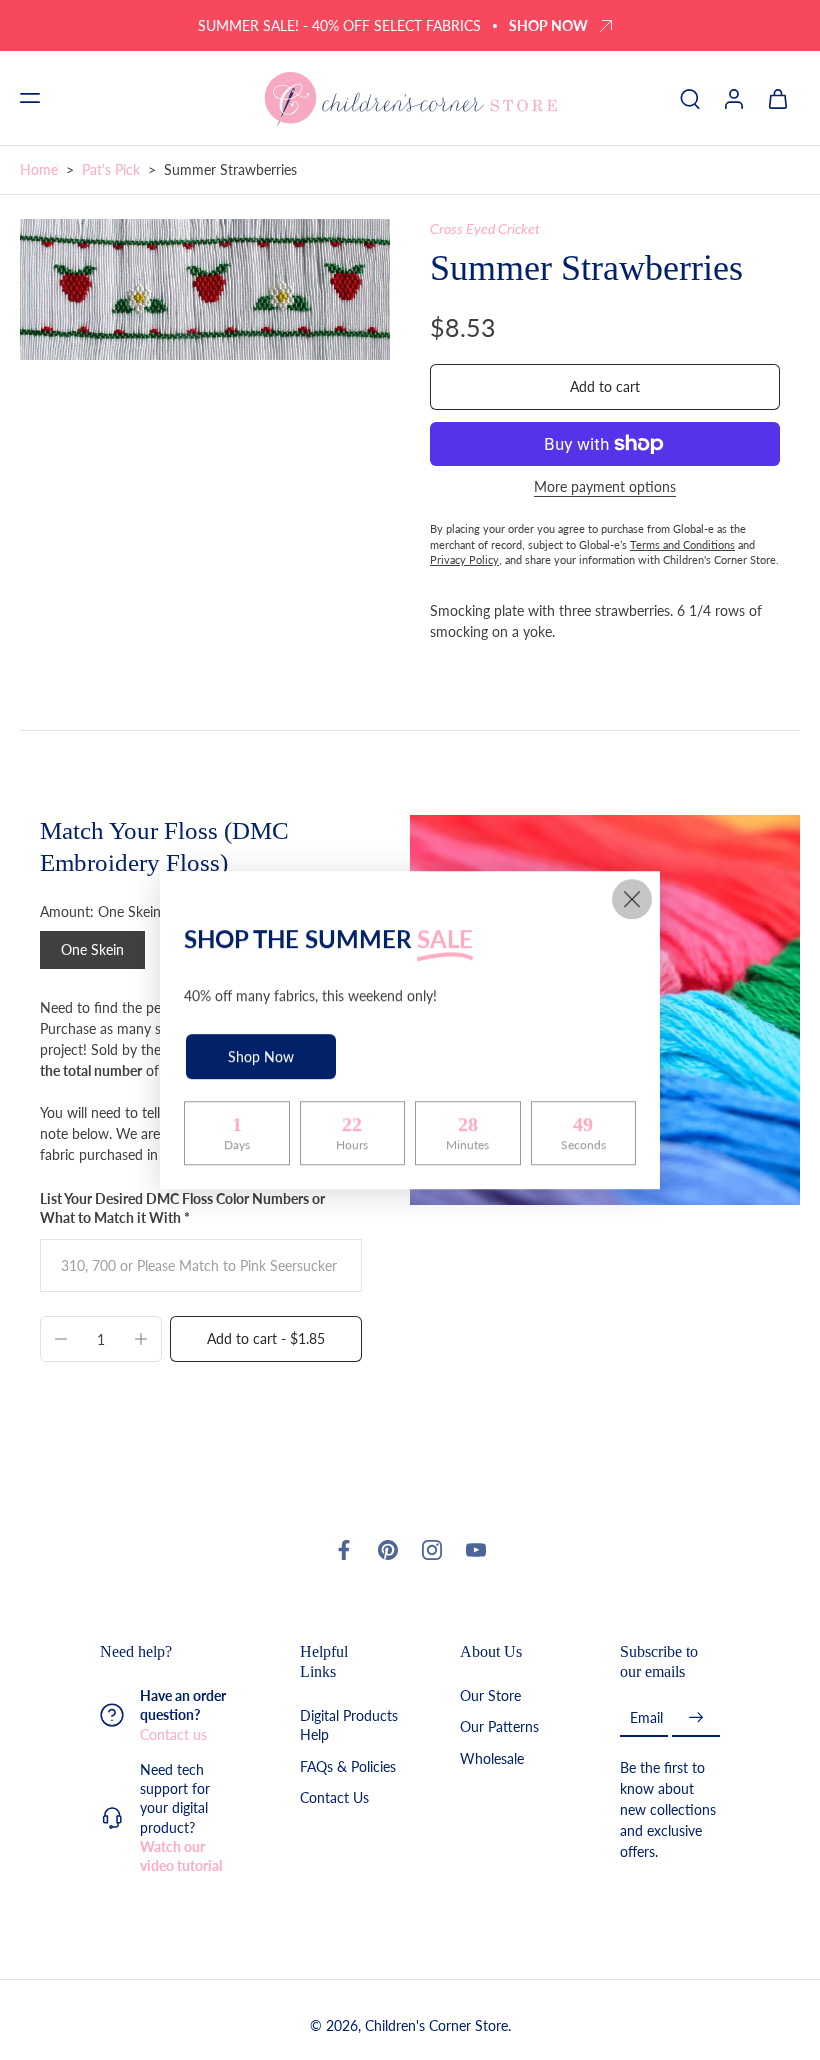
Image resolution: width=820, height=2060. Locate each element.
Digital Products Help (349, 1726)
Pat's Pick (111, 169)
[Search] (690, 98)
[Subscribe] (696, 1718)
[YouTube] (476, 1550)
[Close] (632, 899)
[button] (30, 98)
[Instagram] (432, 1550)
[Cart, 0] (778, 98)
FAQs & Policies (348, 1766)
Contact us (173, 1734)
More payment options (605, 487)
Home (39, 169)
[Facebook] (344, 1550)
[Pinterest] (388, 1550)
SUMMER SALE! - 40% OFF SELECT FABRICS (339, 25)
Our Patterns (499, 1727)
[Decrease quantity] (61, 1339)
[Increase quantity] (141, 1339)
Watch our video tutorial (181, 1856)
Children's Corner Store (436, 2026)
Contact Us (334, 1797)
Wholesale (492, 1758)
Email (646, 1718)
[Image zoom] (205, 290)
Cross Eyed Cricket (485, 228)
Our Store (490, 1696)
